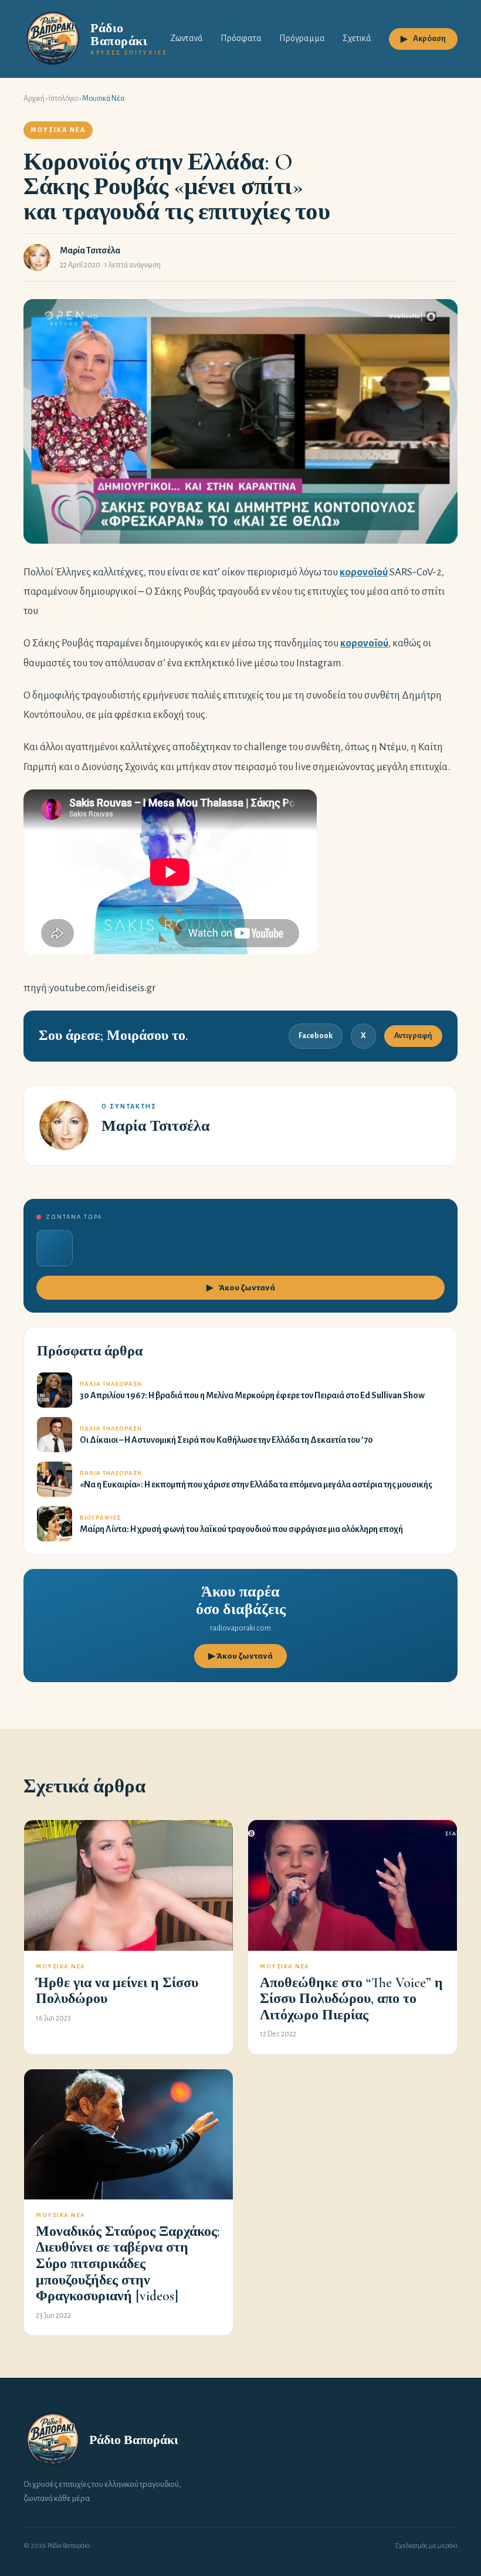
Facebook (316, 1036)
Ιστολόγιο (63, 99)
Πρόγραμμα (302, 38)
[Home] (53, 2440)
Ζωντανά (187, 38)
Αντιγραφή (413, 1036)
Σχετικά (357, 38)
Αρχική (34, 99)
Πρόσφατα (241, 38)
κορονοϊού (364, 572)
